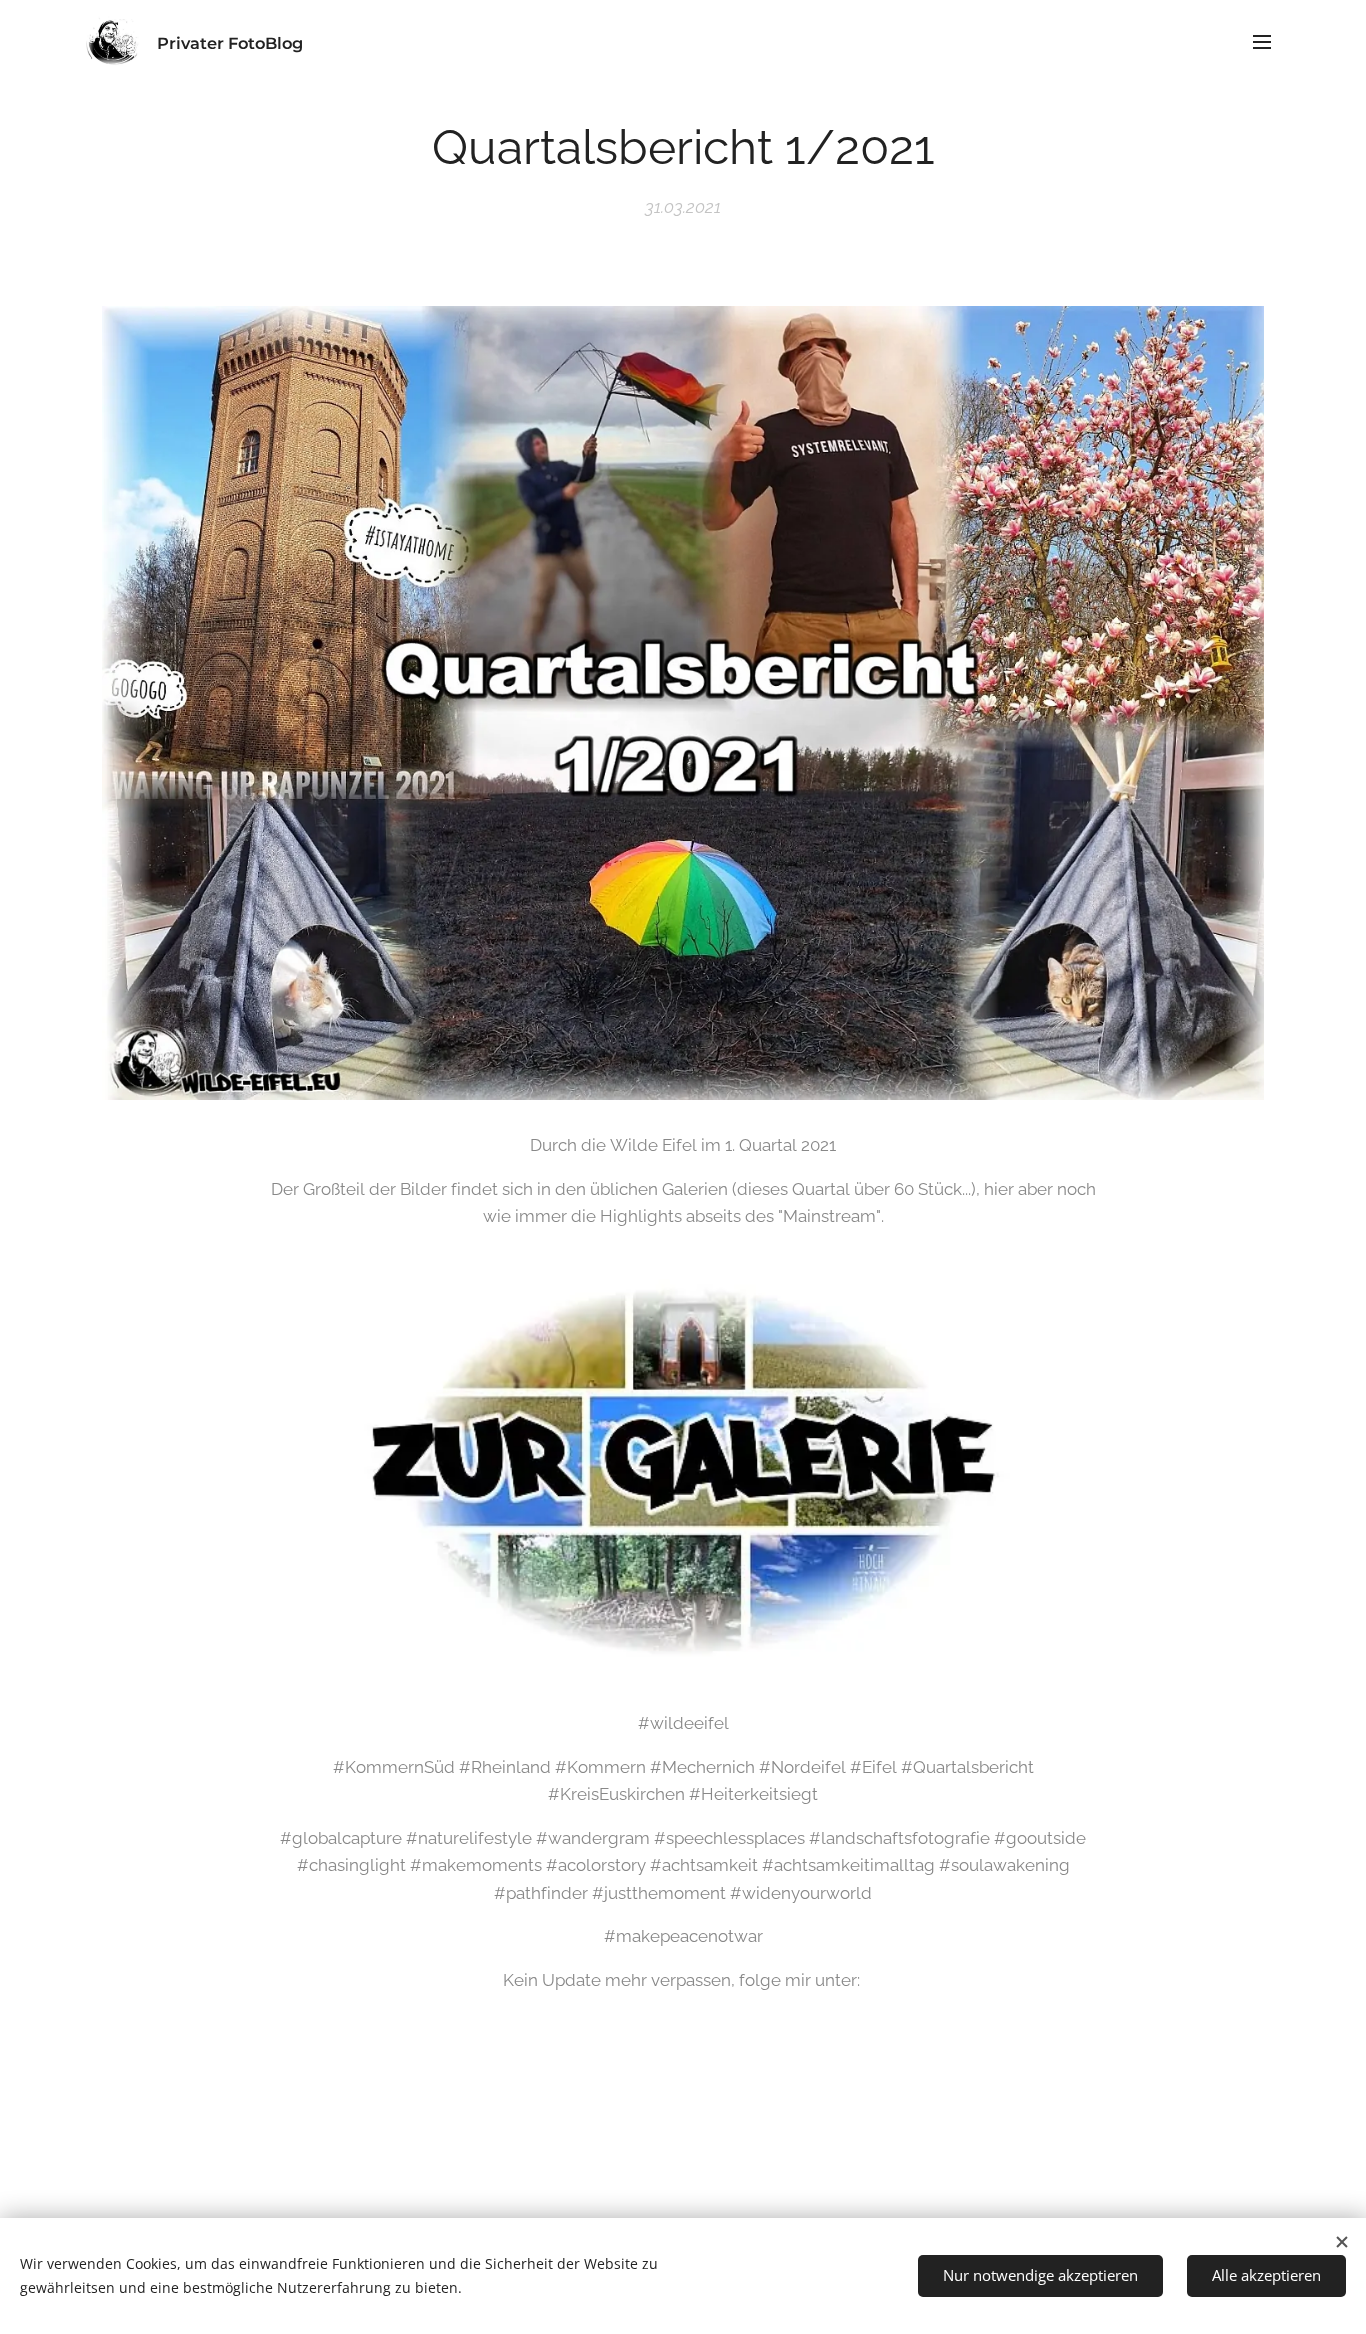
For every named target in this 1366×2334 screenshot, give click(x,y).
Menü (1268, 41)
